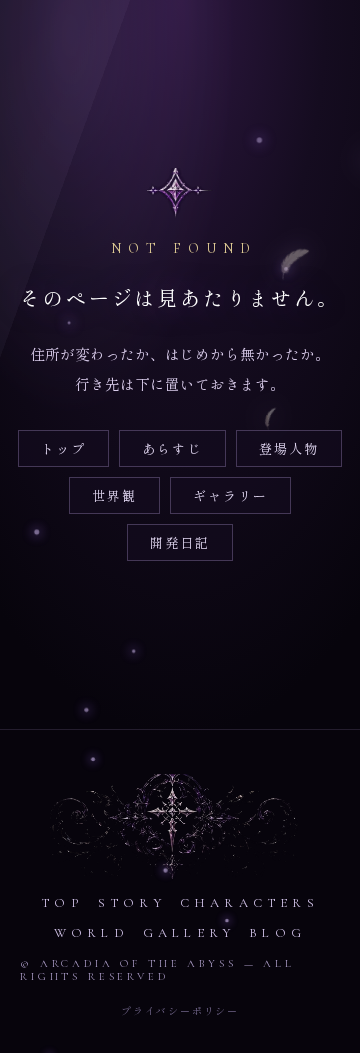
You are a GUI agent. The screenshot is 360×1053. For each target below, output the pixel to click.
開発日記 (180, 542)
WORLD (91, 933)
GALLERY (189, 933)
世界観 (114, 495)
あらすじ (172, 448)
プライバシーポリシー (180, 1010)
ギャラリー (230, 495)
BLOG (277, 933)
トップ (63, 448)
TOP (62, 903)
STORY (132, 903)
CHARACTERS (249, 903)
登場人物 (289, 448)
